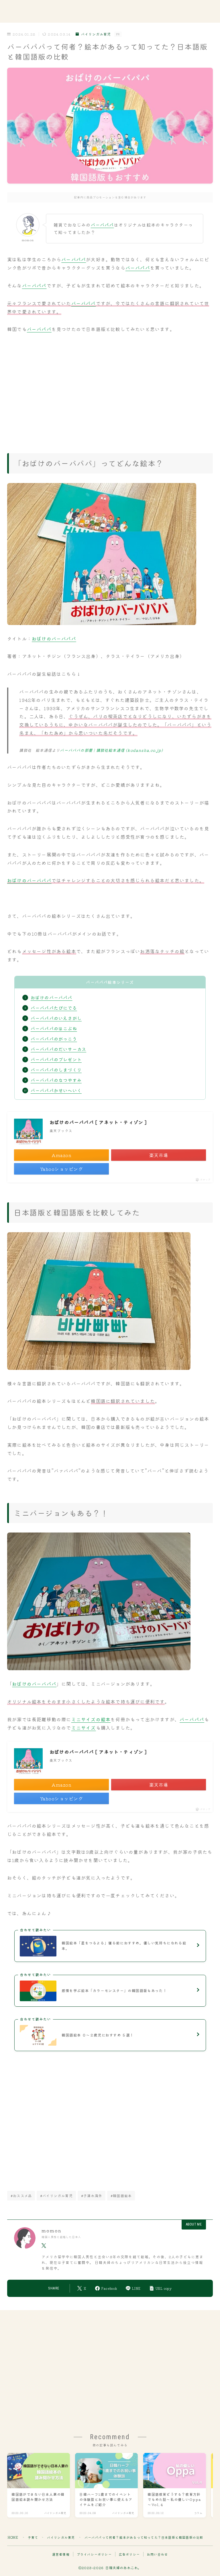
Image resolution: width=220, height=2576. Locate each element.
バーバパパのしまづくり (56, 1070)
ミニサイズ (84, 1728)
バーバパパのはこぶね (54, 1028)
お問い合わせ (157, 2554)
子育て (33, 2537)
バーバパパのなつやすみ (56, 1080)
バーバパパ (102, 225)
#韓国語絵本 (121, 2196)
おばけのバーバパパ (54, 638)
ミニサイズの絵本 (91, 1719)
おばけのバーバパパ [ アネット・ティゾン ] (98, 1122)
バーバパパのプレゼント (56, 1059)
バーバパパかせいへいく (56, 1090)
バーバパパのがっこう (54, 1039)
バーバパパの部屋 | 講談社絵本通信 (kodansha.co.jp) (111, 750)
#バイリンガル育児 (56, 2196)
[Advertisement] (110, 390)
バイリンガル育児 (96, 34)
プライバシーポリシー (94, 2554)
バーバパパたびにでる (54, 1008)
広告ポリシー (129, 2554)
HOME (13, 2537)
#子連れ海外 (92, 2196)
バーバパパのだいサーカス (58, 1049)
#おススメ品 (21, 2196)
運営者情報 (61, 2554)
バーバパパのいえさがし (56, 1018)
